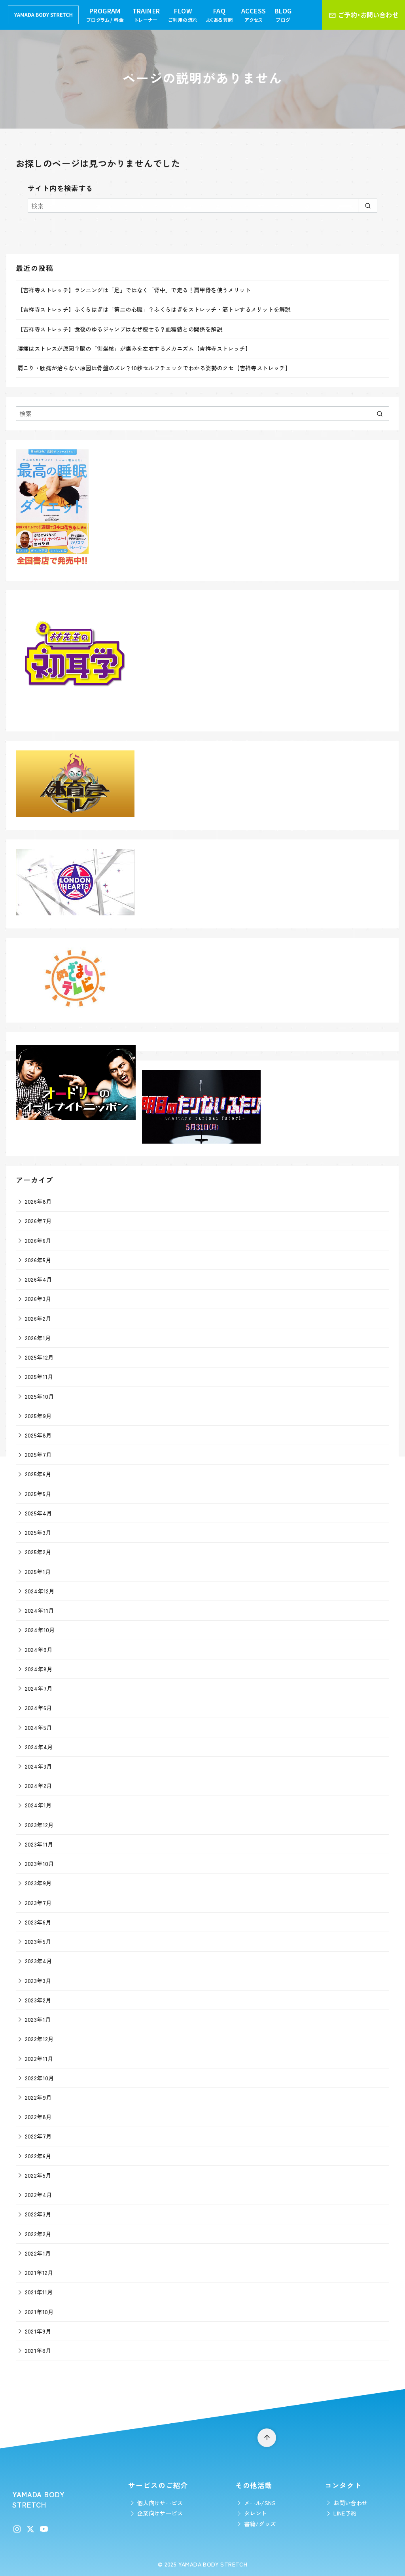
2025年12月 (39, 1357)
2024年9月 (39, 1649)
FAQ (219, 15)
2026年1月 (38, 1338)
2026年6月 (38, 1240)
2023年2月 (38, 2000)
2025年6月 (38, 1474)
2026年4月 (39, 1279)
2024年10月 (40, 1630)
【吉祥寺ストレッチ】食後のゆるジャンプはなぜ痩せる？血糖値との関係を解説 (120, 329)
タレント (255, 2513)
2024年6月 (39, 1708)
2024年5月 (39, 1727)
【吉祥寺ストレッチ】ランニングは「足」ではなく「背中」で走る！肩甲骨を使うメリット (134, 290)
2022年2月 (38, 2234)
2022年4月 (39, 2194)
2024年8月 (39, 1669)
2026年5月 (38, 1260)
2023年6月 (38, 1922)
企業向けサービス (160, 2513)
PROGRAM (105, 15)
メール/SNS (260, 2503)
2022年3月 (38, 2214)
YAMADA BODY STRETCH (213, 2564)
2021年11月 (39, 2292)
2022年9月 (38, 2097)
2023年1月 (38, 2019)
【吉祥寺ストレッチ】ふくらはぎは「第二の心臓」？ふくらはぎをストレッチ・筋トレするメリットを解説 (154, 309)
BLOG (283, 15)
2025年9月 (38, 1416)
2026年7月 (38, 1221)
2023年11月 (39, 1844)
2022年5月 (38, 2175)
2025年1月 (38, 1571)
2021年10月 (39, 2312)
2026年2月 (38, 1318)
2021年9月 (38, 2331)
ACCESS (254, 15)
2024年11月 (40, 1610)
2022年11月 (39, 2058)
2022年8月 (38, 2117)
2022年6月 (38, 2156)
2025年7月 (38, 1454)
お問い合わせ (350, 2503)
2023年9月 (38, 1883)
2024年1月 (38, 1805)
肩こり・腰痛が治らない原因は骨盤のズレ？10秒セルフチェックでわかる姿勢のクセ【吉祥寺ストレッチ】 (154, 368)
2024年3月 (39, 1766)
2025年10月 (40, 1396)
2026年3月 (38, 1298)
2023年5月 (38, 1941)
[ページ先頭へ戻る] (267, 2438)
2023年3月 (38, 1980)
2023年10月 (40, 1863)
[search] (368, 206)
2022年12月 (39, 2039)
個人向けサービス (160, 2503)
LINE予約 (345, 2513)
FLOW (183, 15)
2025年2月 (38, 1552)
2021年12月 (39, 2272)
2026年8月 (38, 1201)
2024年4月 (39, 1747)
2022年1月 (38, 2253)
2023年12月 (39, 1825)
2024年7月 (39, 1688)
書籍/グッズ (260, 2524)
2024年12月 (40, 1591)
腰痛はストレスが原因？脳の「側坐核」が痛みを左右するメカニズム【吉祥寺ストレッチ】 (134, 348)
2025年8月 (38, 1435)
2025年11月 (39, 1376)
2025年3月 (38, 1532)
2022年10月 (40, 2078)
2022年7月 (38, 2136)
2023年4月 (39, 1961)
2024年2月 (39, 1785)
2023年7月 (38, 1903)
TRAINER (146, 15)
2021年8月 (38, 2350)
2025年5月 (38, 1494)
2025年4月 (39, 1513)
